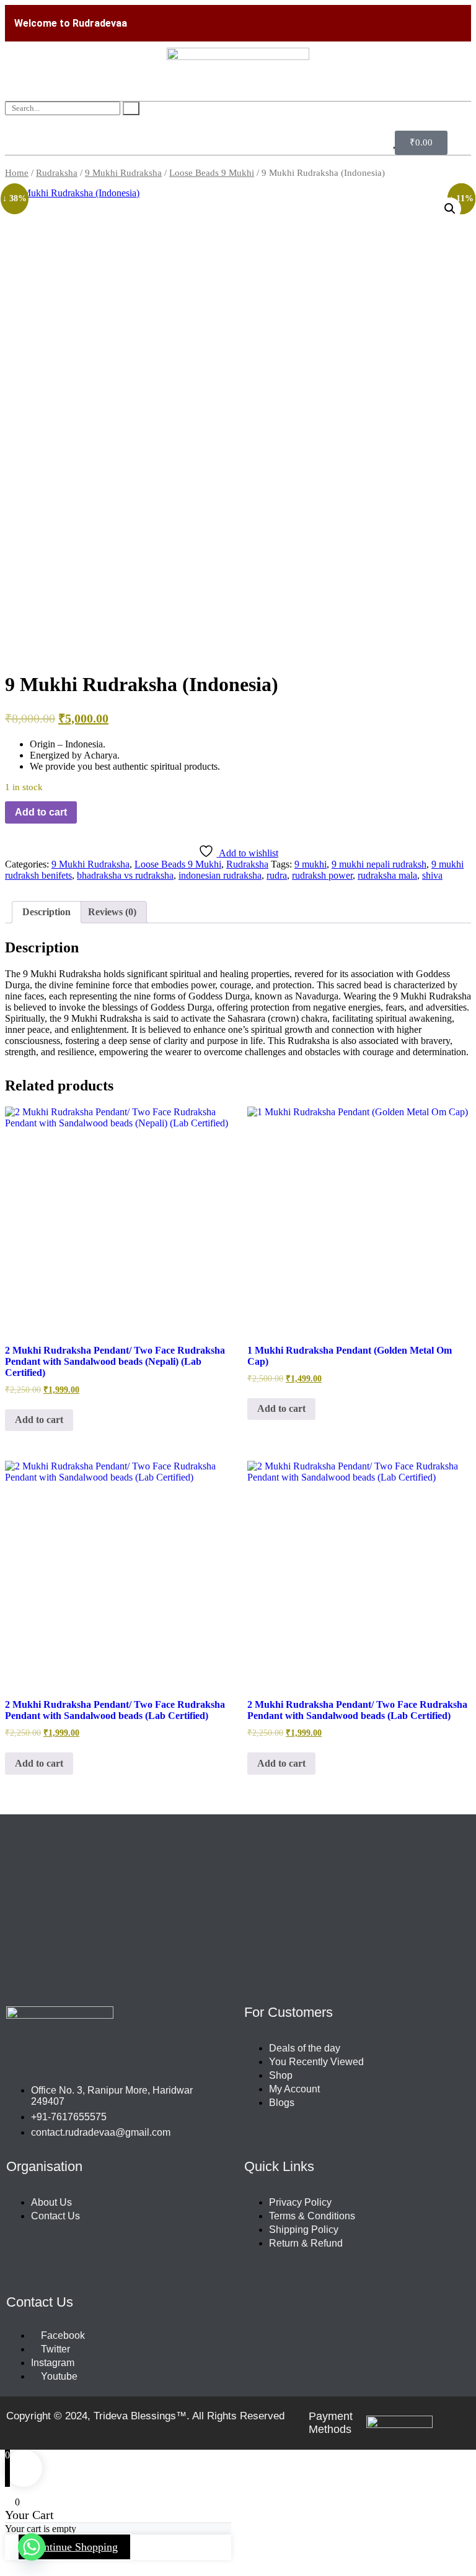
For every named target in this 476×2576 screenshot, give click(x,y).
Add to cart (41, 812)
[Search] (131, 108)
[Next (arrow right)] (454, 1288)
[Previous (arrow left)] (22, 1288)
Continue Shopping (74, 2547)
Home (17, 173)
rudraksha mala (387, 875)
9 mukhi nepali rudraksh (379, 864)
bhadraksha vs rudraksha (125, 875)
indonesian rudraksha (220, 875)
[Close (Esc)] (435, 14)
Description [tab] (46, 912)
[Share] (408, 14)
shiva (432, 875)
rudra (277, 875)
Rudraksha (57, 173)
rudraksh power (322, 875)
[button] (450, 209)
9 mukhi (311, 864)
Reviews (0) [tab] (112, 912)
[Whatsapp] (32, 2547)
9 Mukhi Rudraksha (123, 173)
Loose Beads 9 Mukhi (212, 173)
